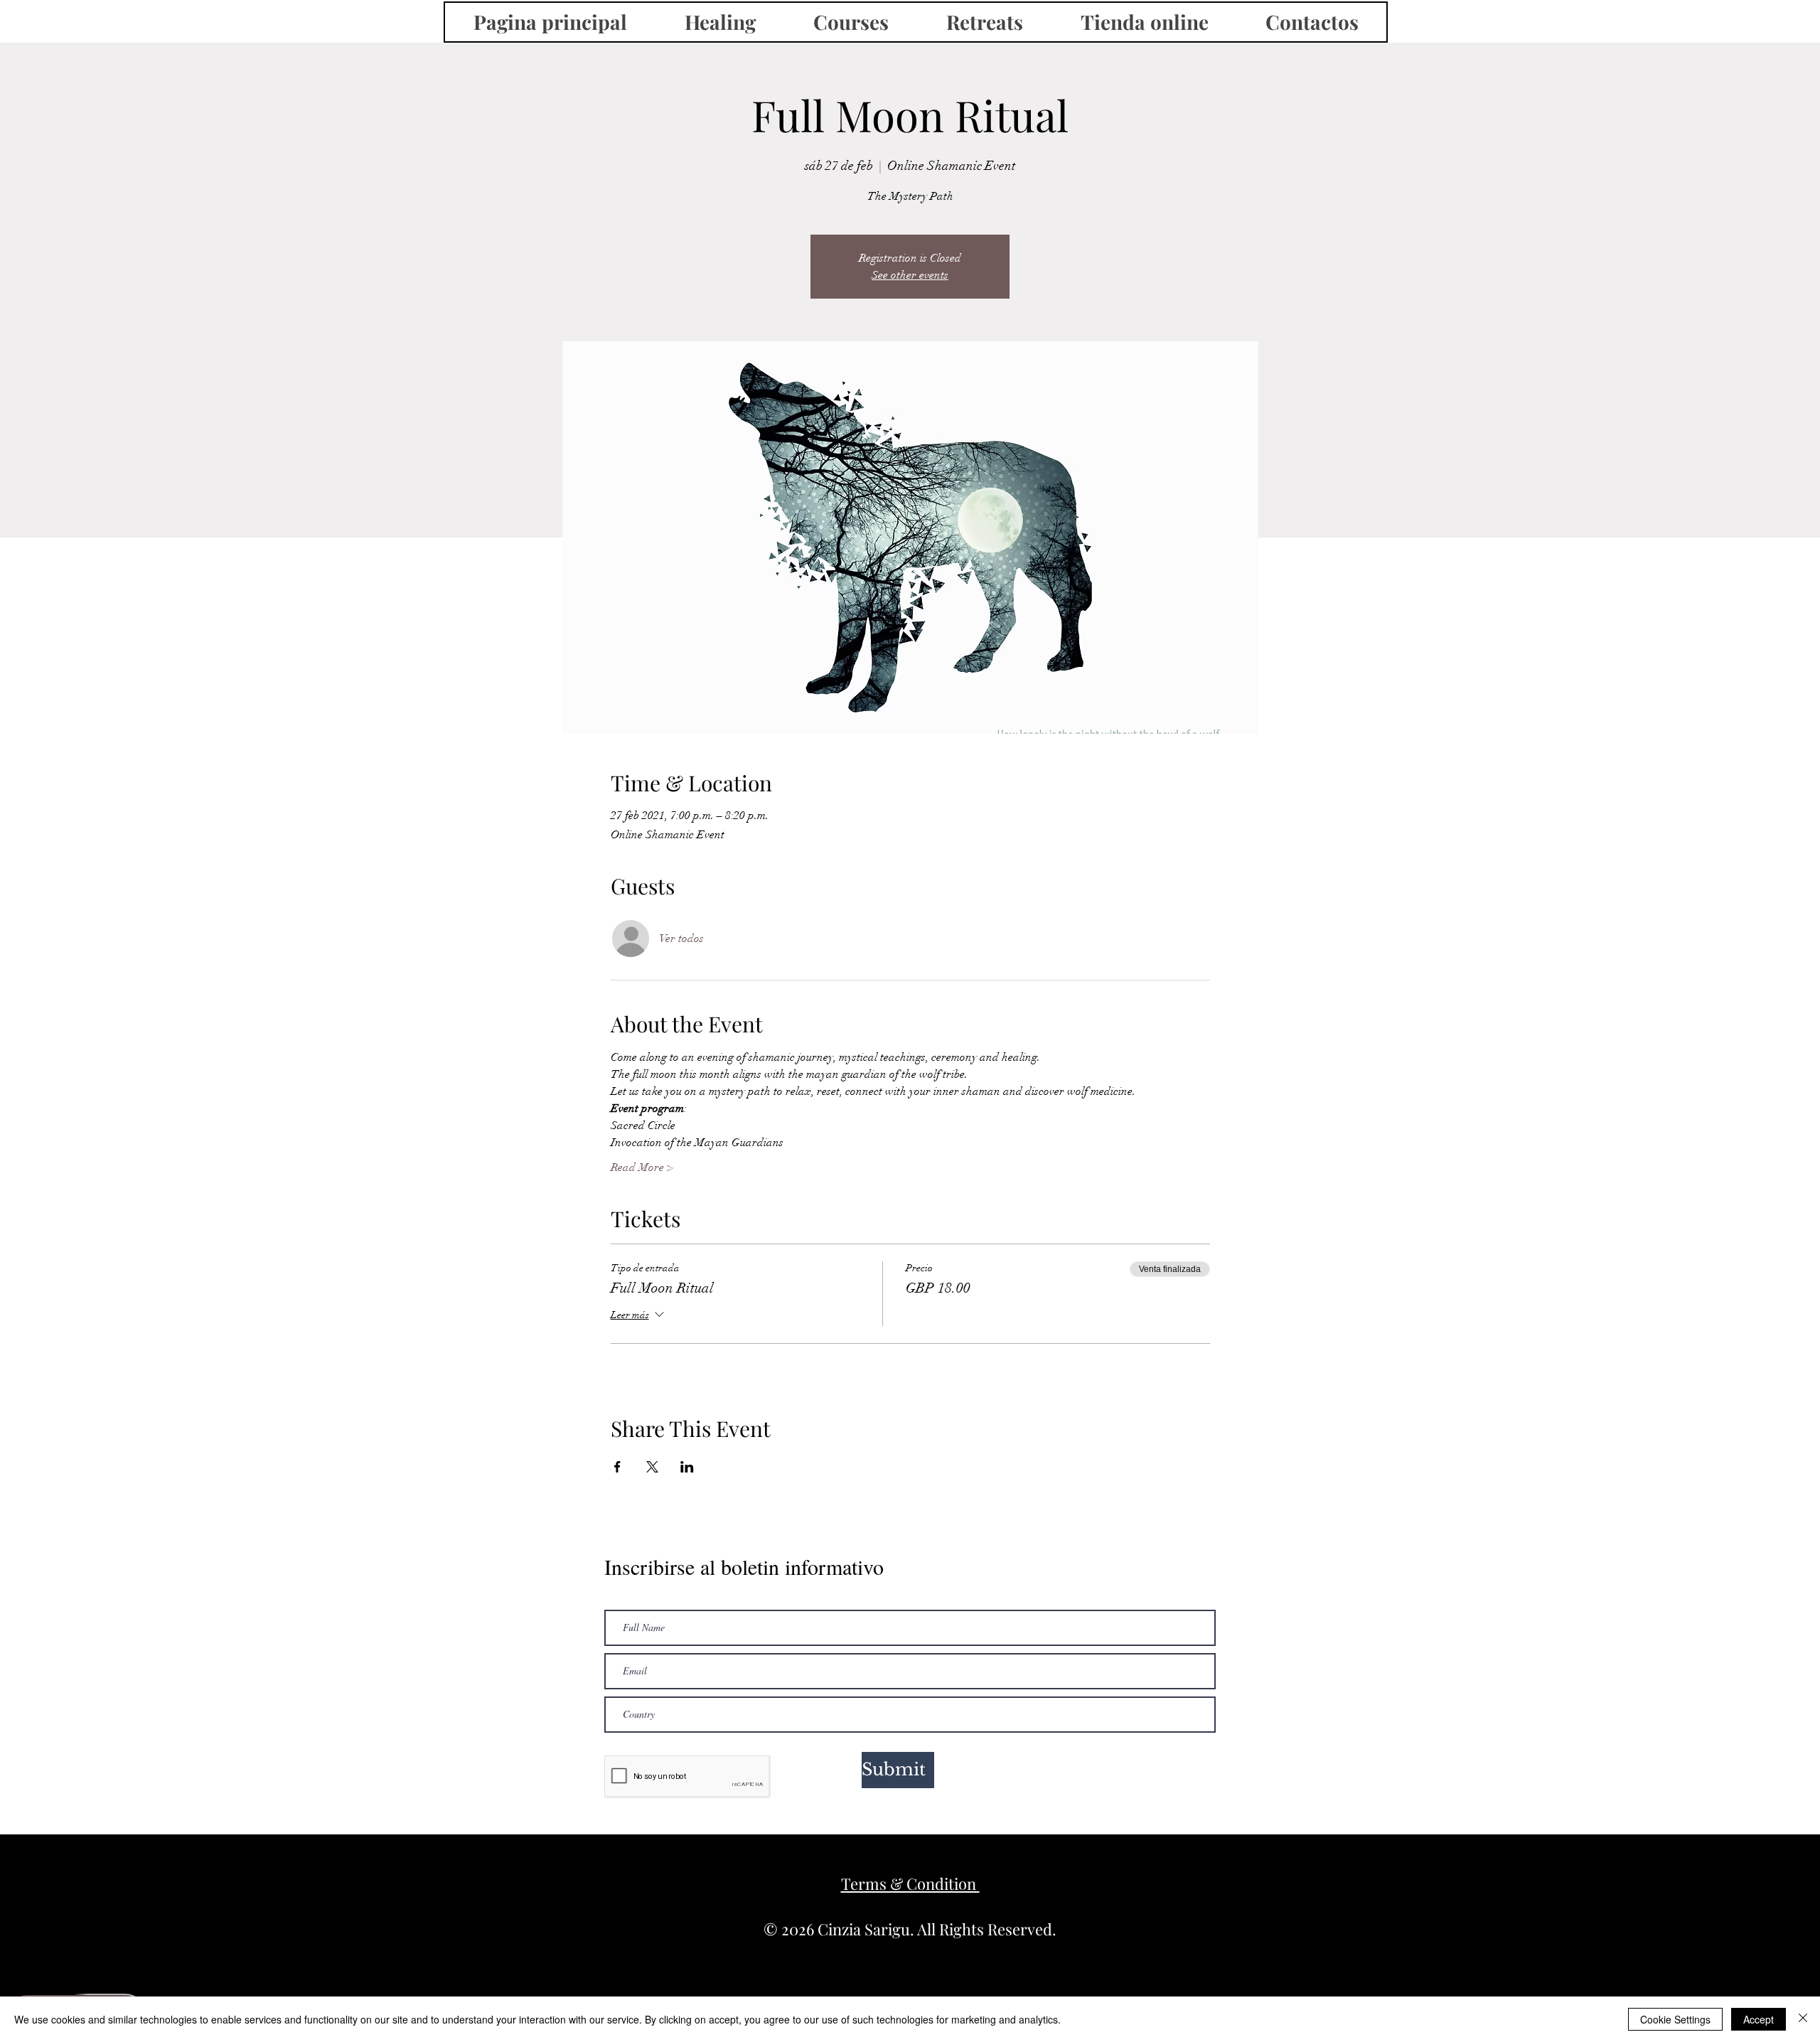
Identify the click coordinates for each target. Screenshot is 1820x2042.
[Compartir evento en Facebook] (617, 1467)
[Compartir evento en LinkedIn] (687, 1467)
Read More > (642, 1167)
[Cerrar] (1803, 2019)
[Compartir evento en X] (652, 1467)
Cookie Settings (1675, 2019)
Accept (1759, 2019)
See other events (910, 275)
